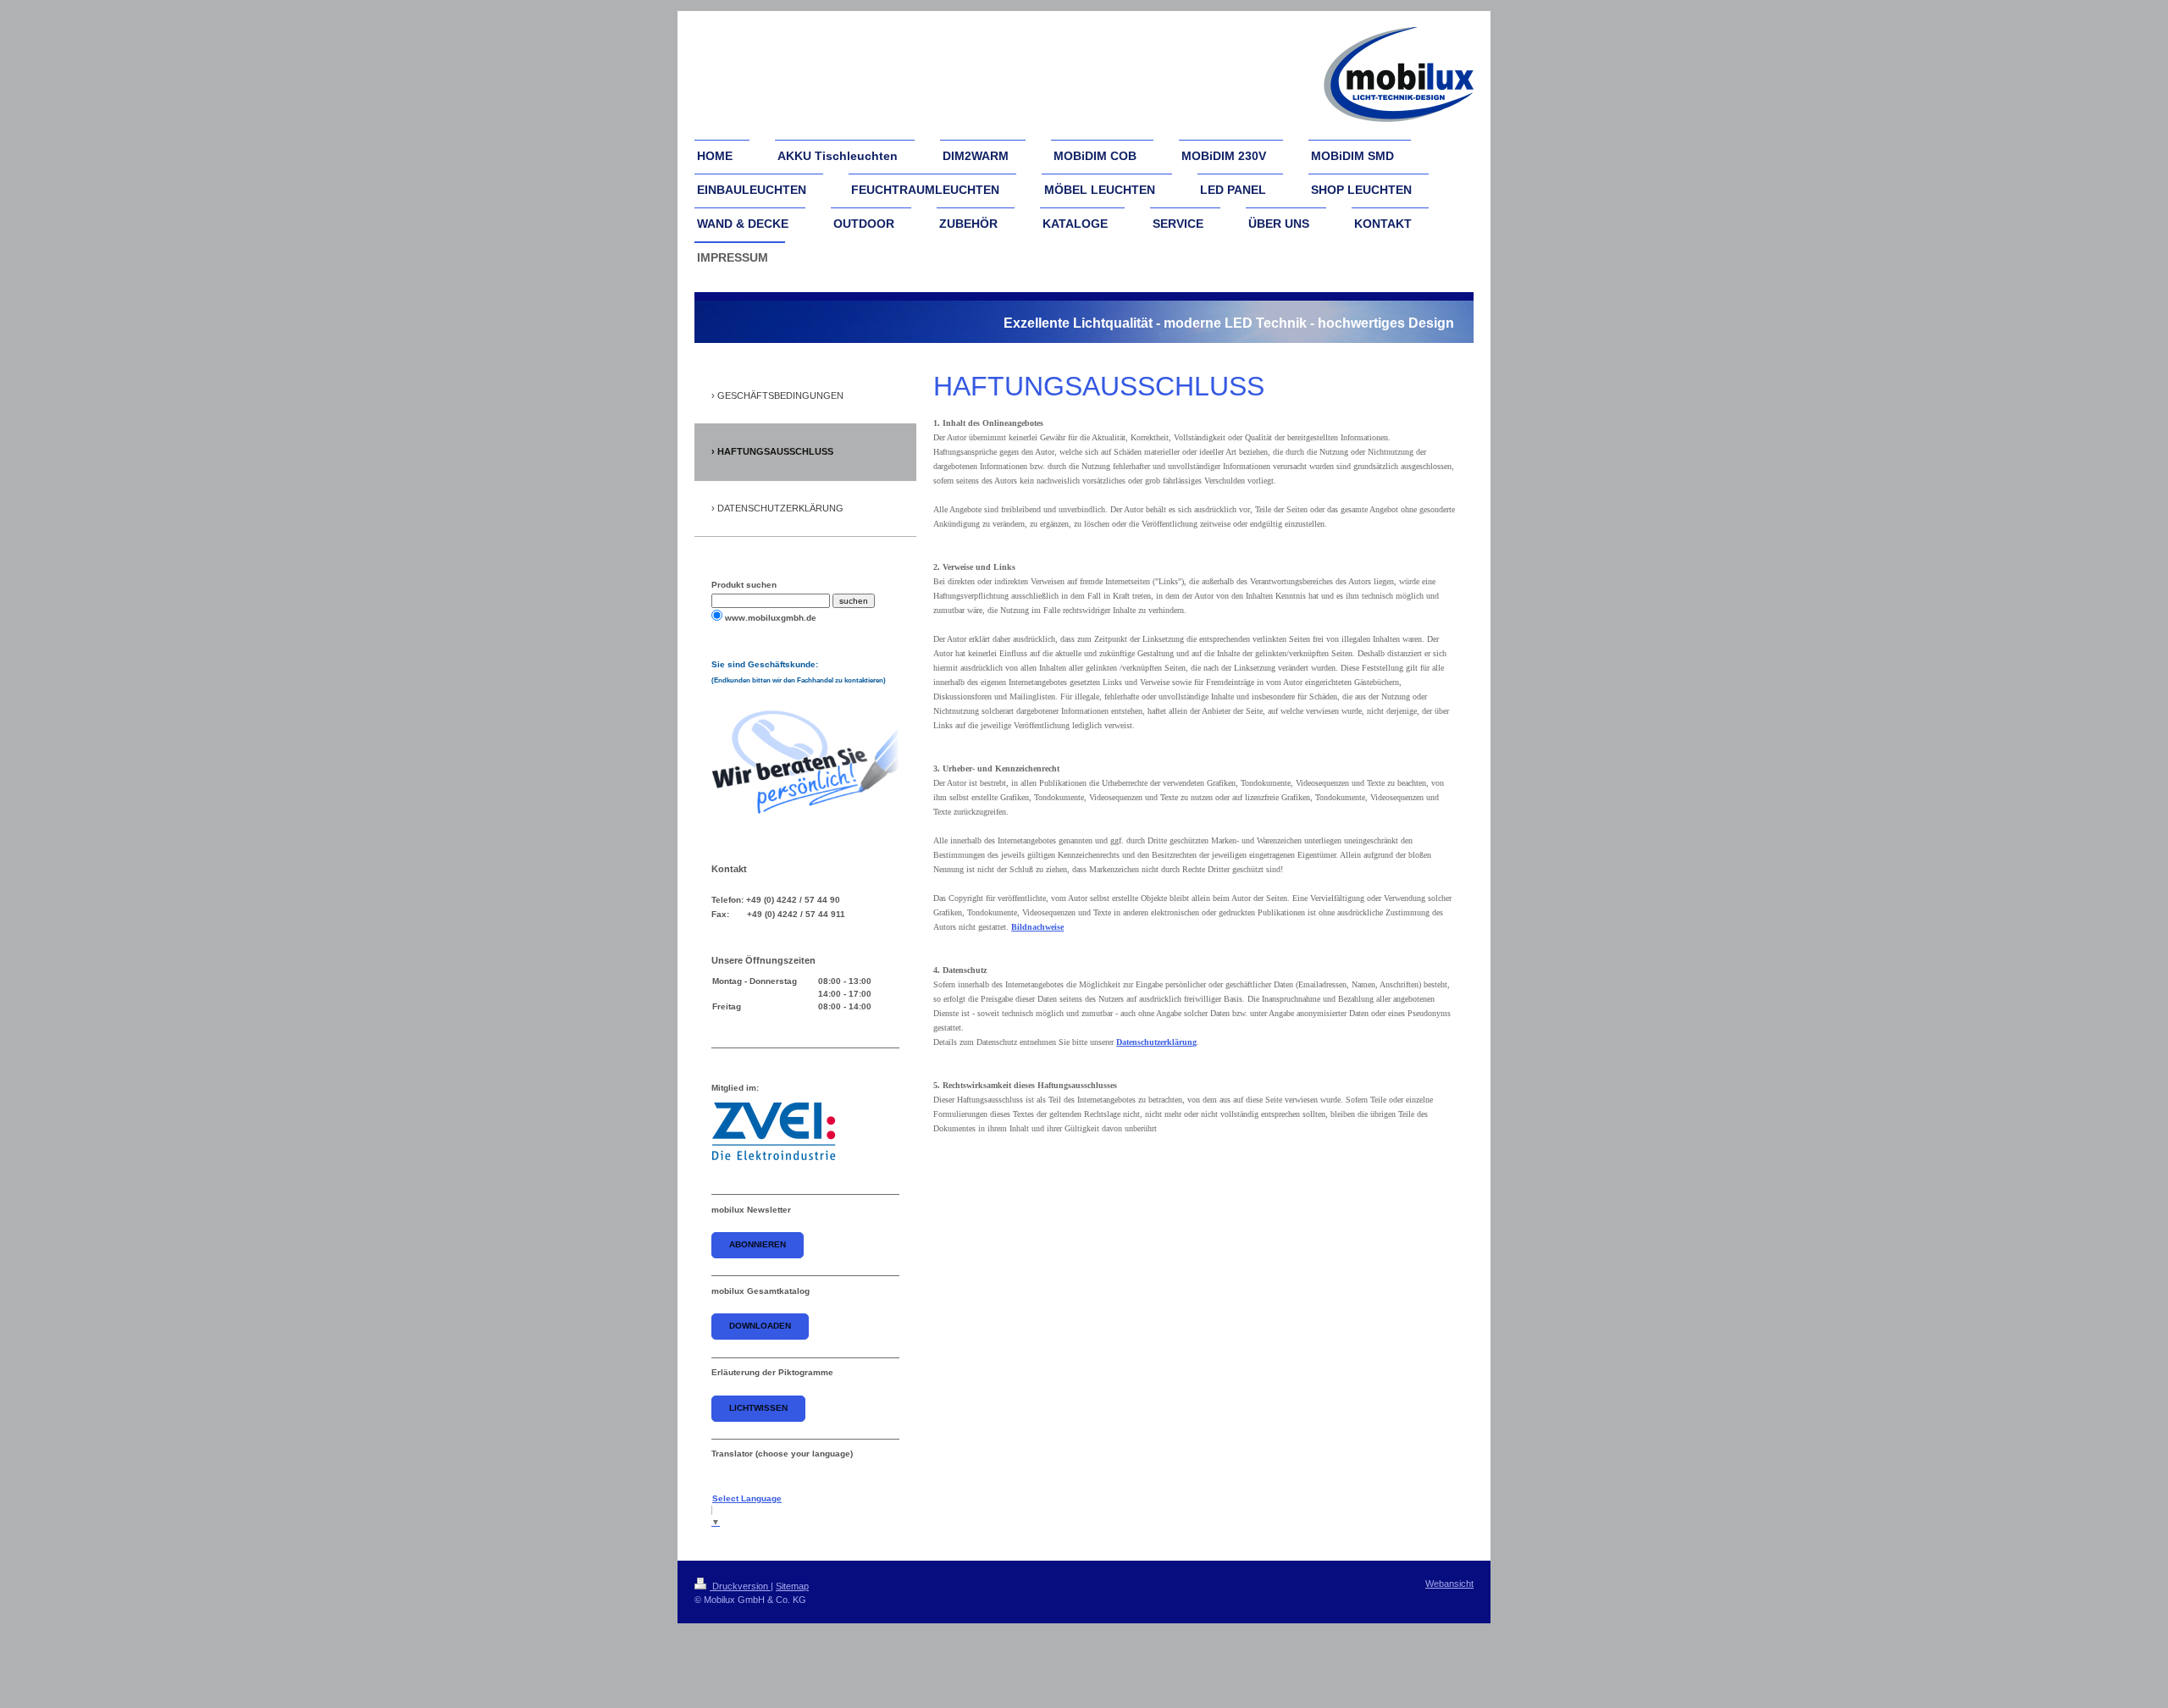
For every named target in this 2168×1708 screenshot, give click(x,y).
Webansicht (1449, 1584)
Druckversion (740, 1586)
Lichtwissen (758, 1408)
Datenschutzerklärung (1156, 1042)
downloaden (760, 1326)
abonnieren (758, 1244)
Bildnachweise (1037, 927)
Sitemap (792, 1586)
